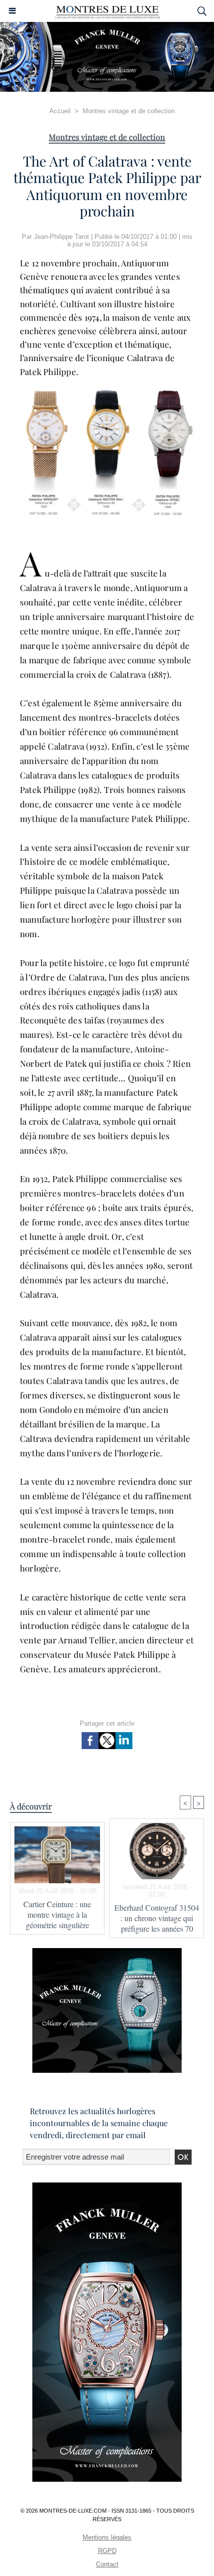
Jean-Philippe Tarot (61, 237)
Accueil (60, 111)
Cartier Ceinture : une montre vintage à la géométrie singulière (57, 1914)
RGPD (107, 2551)
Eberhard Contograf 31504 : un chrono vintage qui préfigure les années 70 (157, 1918)
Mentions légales (107, 2537)
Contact (107, 2564)
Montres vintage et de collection (129, 111)
